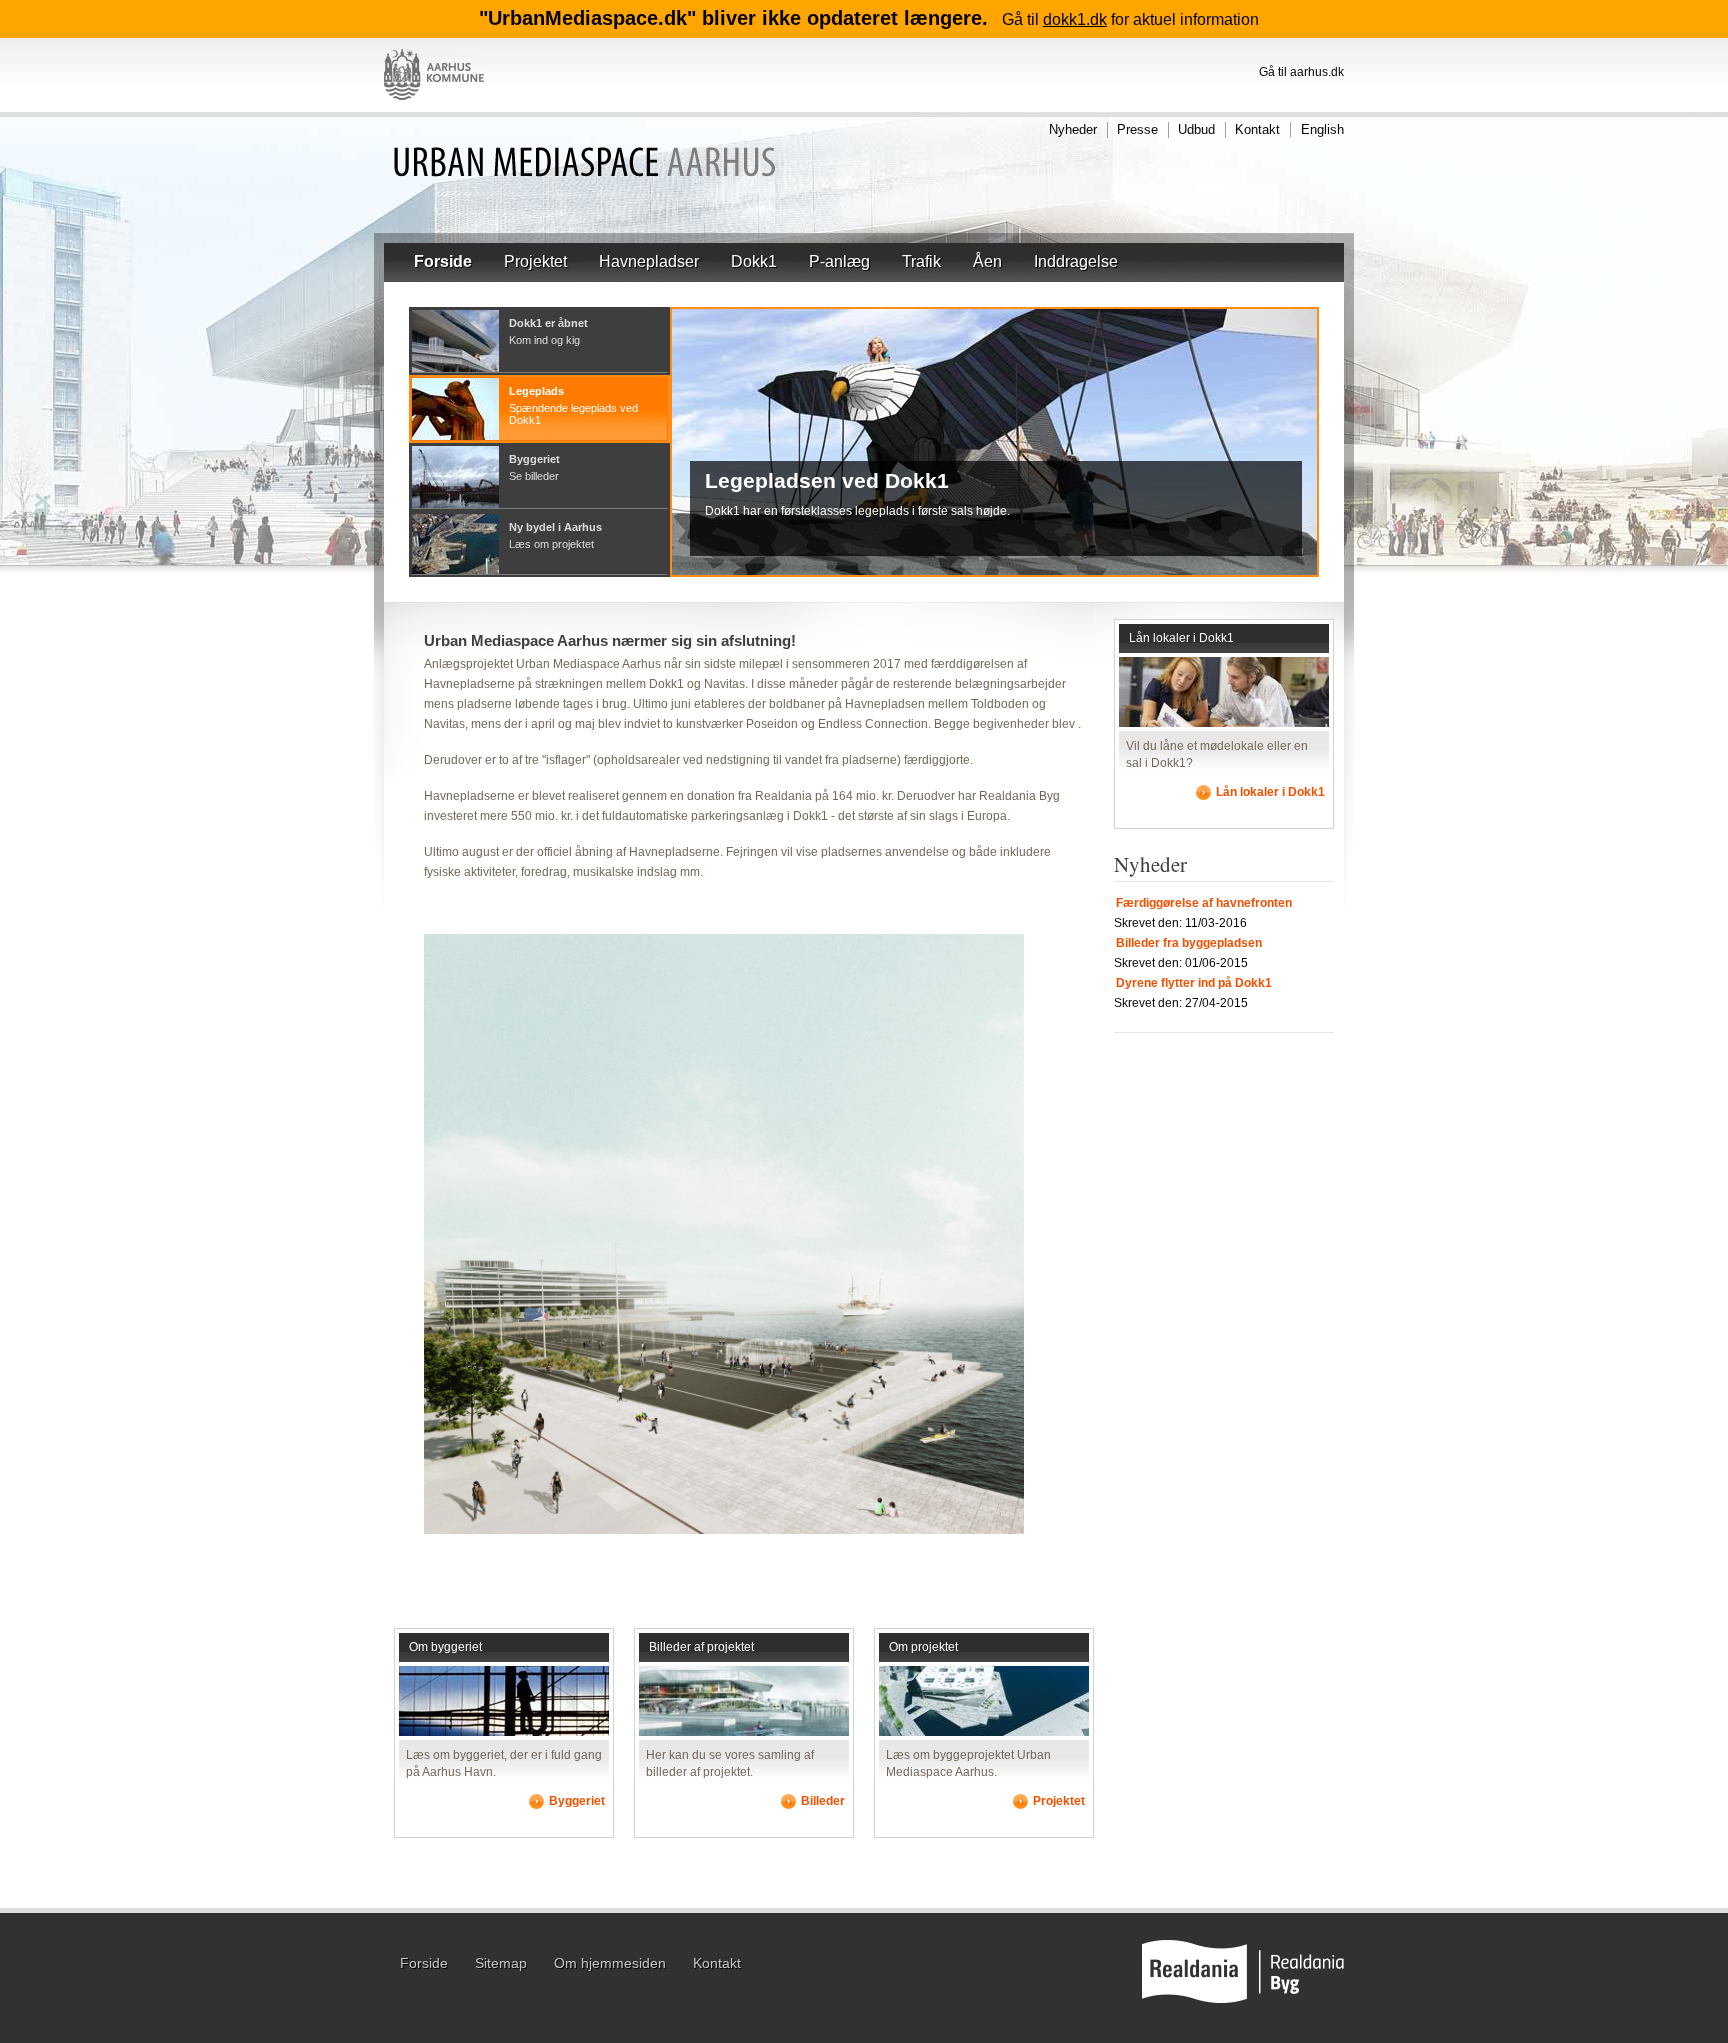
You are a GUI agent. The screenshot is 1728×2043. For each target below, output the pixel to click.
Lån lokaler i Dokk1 (1181, 638)
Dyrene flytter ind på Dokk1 (1194, 983)
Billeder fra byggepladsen (1189, 943)
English (1322, 129)
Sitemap (501, 1963)
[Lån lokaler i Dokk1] (1224, 723)
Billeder (823, 1801)
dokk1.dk (1075, 19)
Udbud (1196, 129)
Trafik (921, 261)
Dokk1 (754, 261)
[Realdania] (1243, 1998)
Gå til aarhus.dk (1301, 72)
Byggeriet (577, 1801)
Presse (1137, 129)
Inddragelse (1076, 261)
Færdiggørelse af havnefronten (1204, 903)
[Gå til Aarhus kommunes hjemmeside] (435, 108)
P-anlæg (839, 261)
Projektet (535, 261)
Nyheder (1073, 129)
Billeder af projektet (701, 1647)
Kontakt (1257, 129)
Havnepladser (649, 261)
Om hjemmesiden (610, 1963)
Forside (443, 261)
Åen (987, 261)
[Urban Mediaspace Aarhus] (584, 164)
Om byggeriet (445, 1647)
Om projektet (923, 1647)
